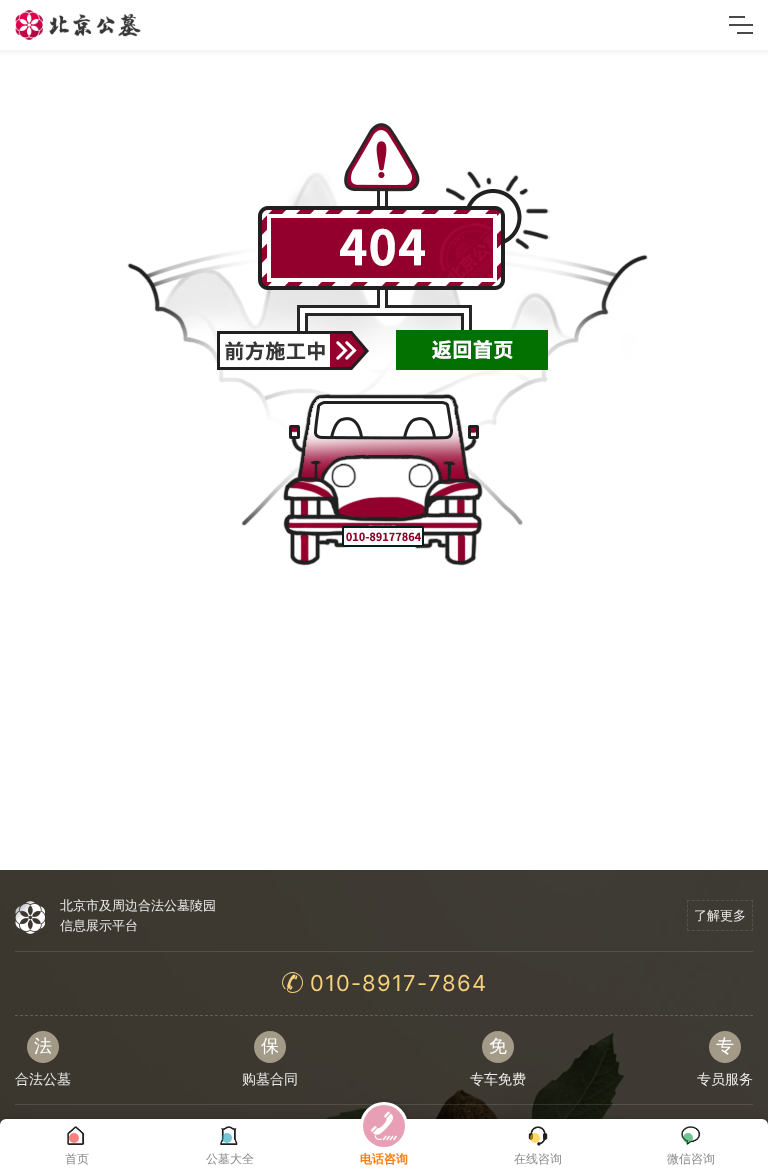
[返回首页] (472, 344)
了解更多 (720, 915)
